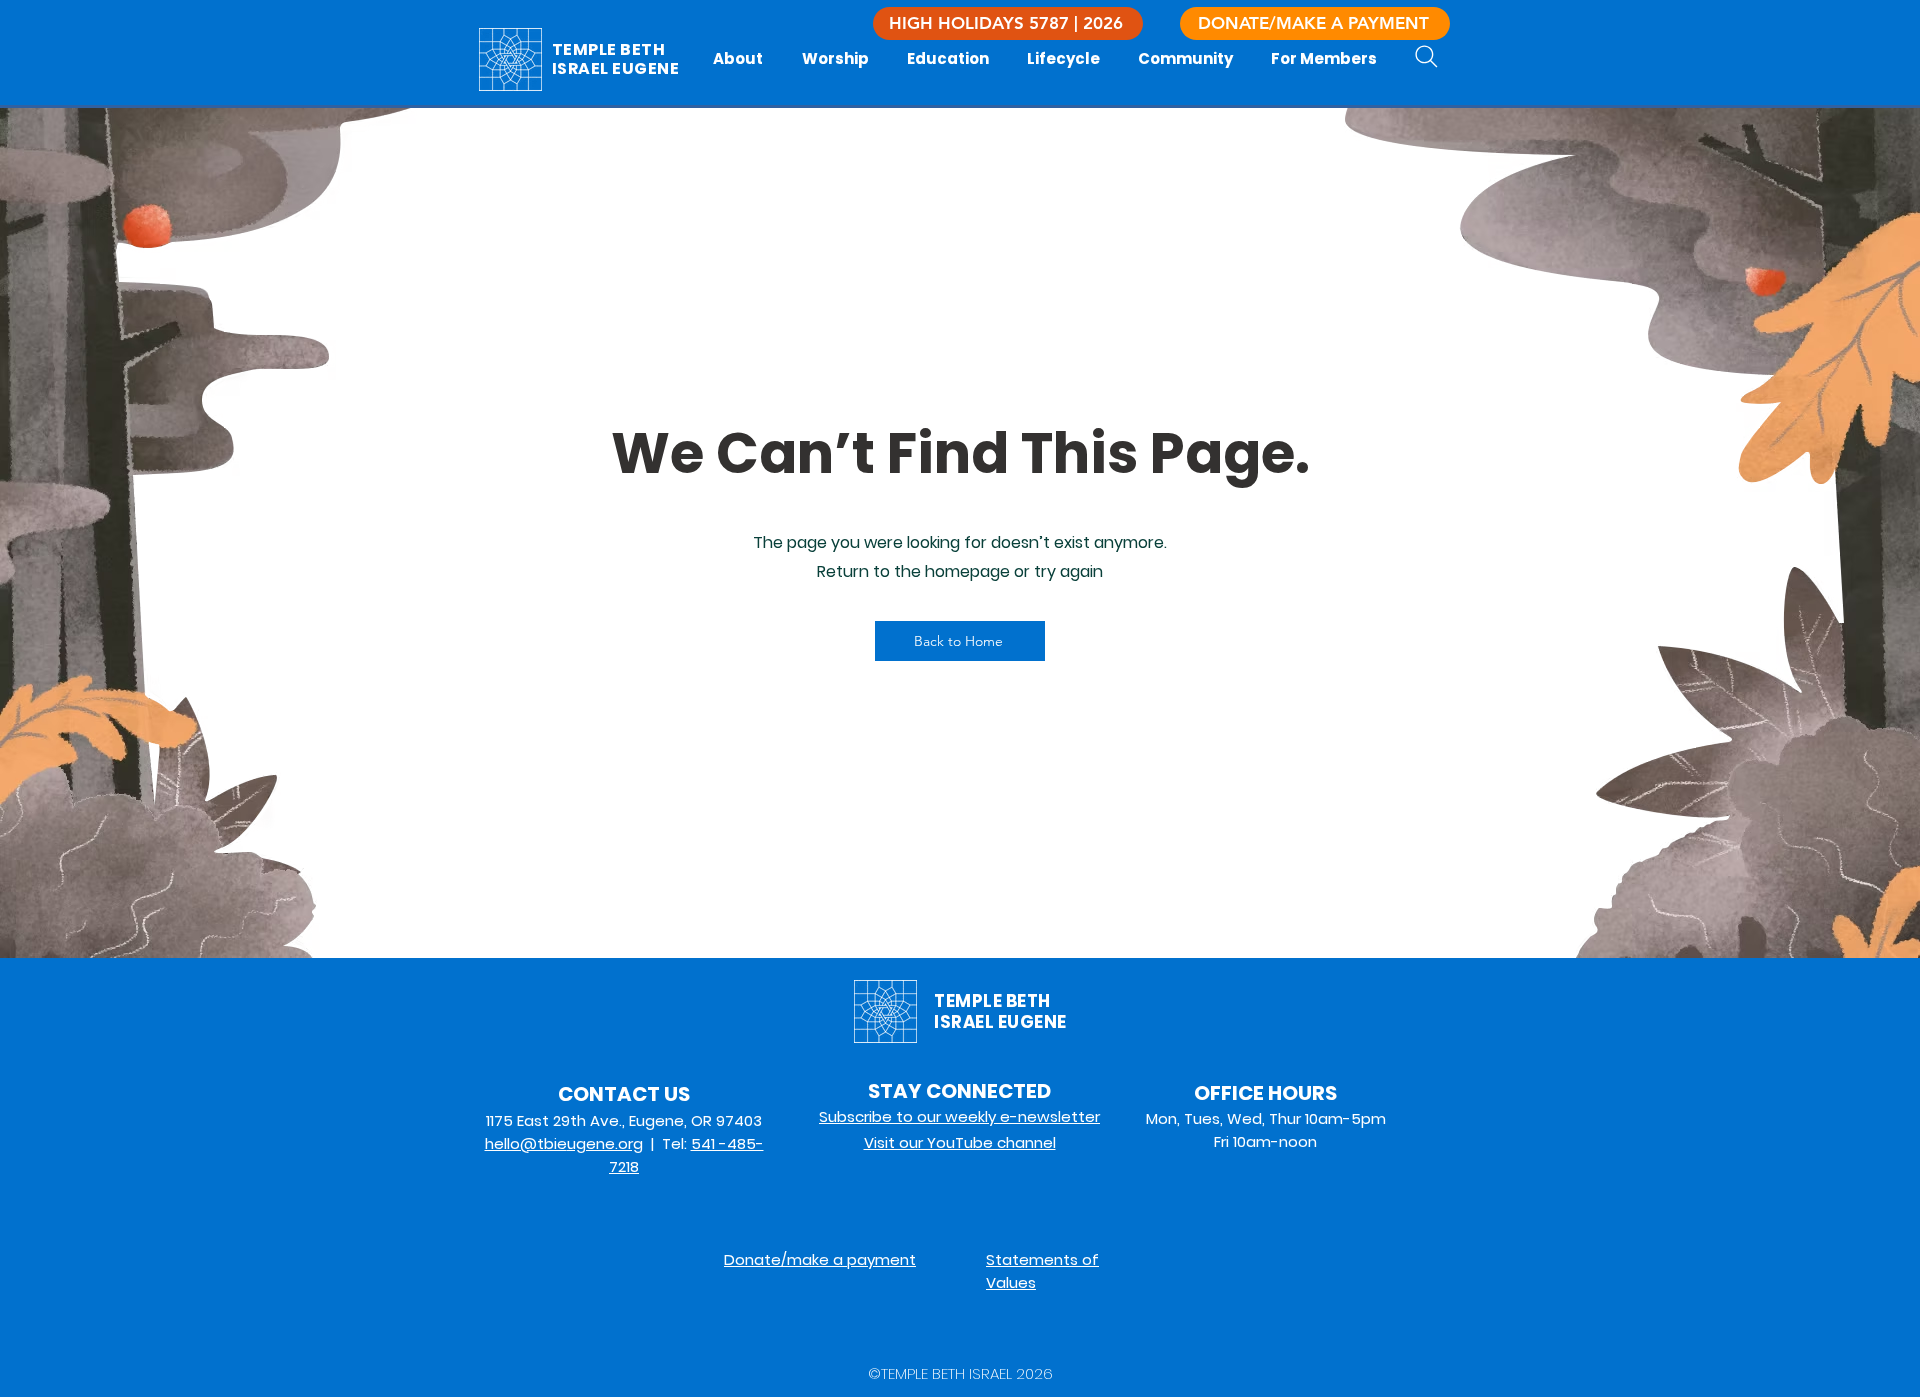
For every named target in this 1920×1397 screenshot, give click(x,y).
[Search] (1426, 56)
